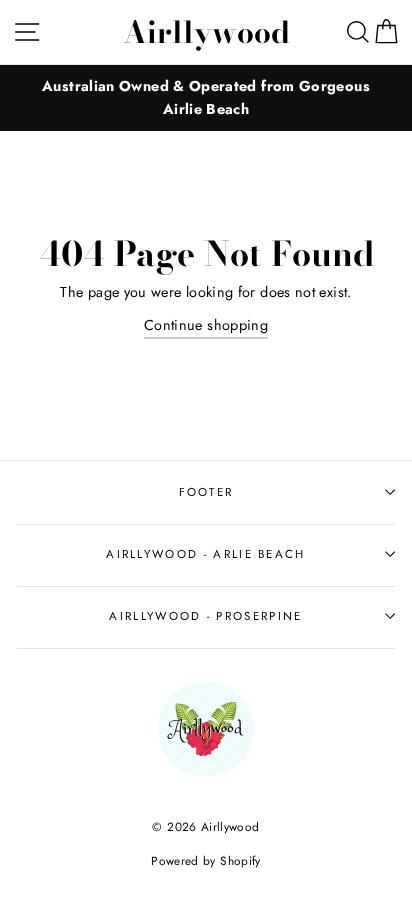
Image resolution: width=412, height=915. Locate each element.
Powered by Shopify (206, 860)
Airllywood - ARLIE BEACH (206, 554)
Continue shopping (206, 325)
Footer (206, 492)
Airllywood (206, 32)
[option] (206, 98)
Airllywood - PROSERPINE (205, 616)
